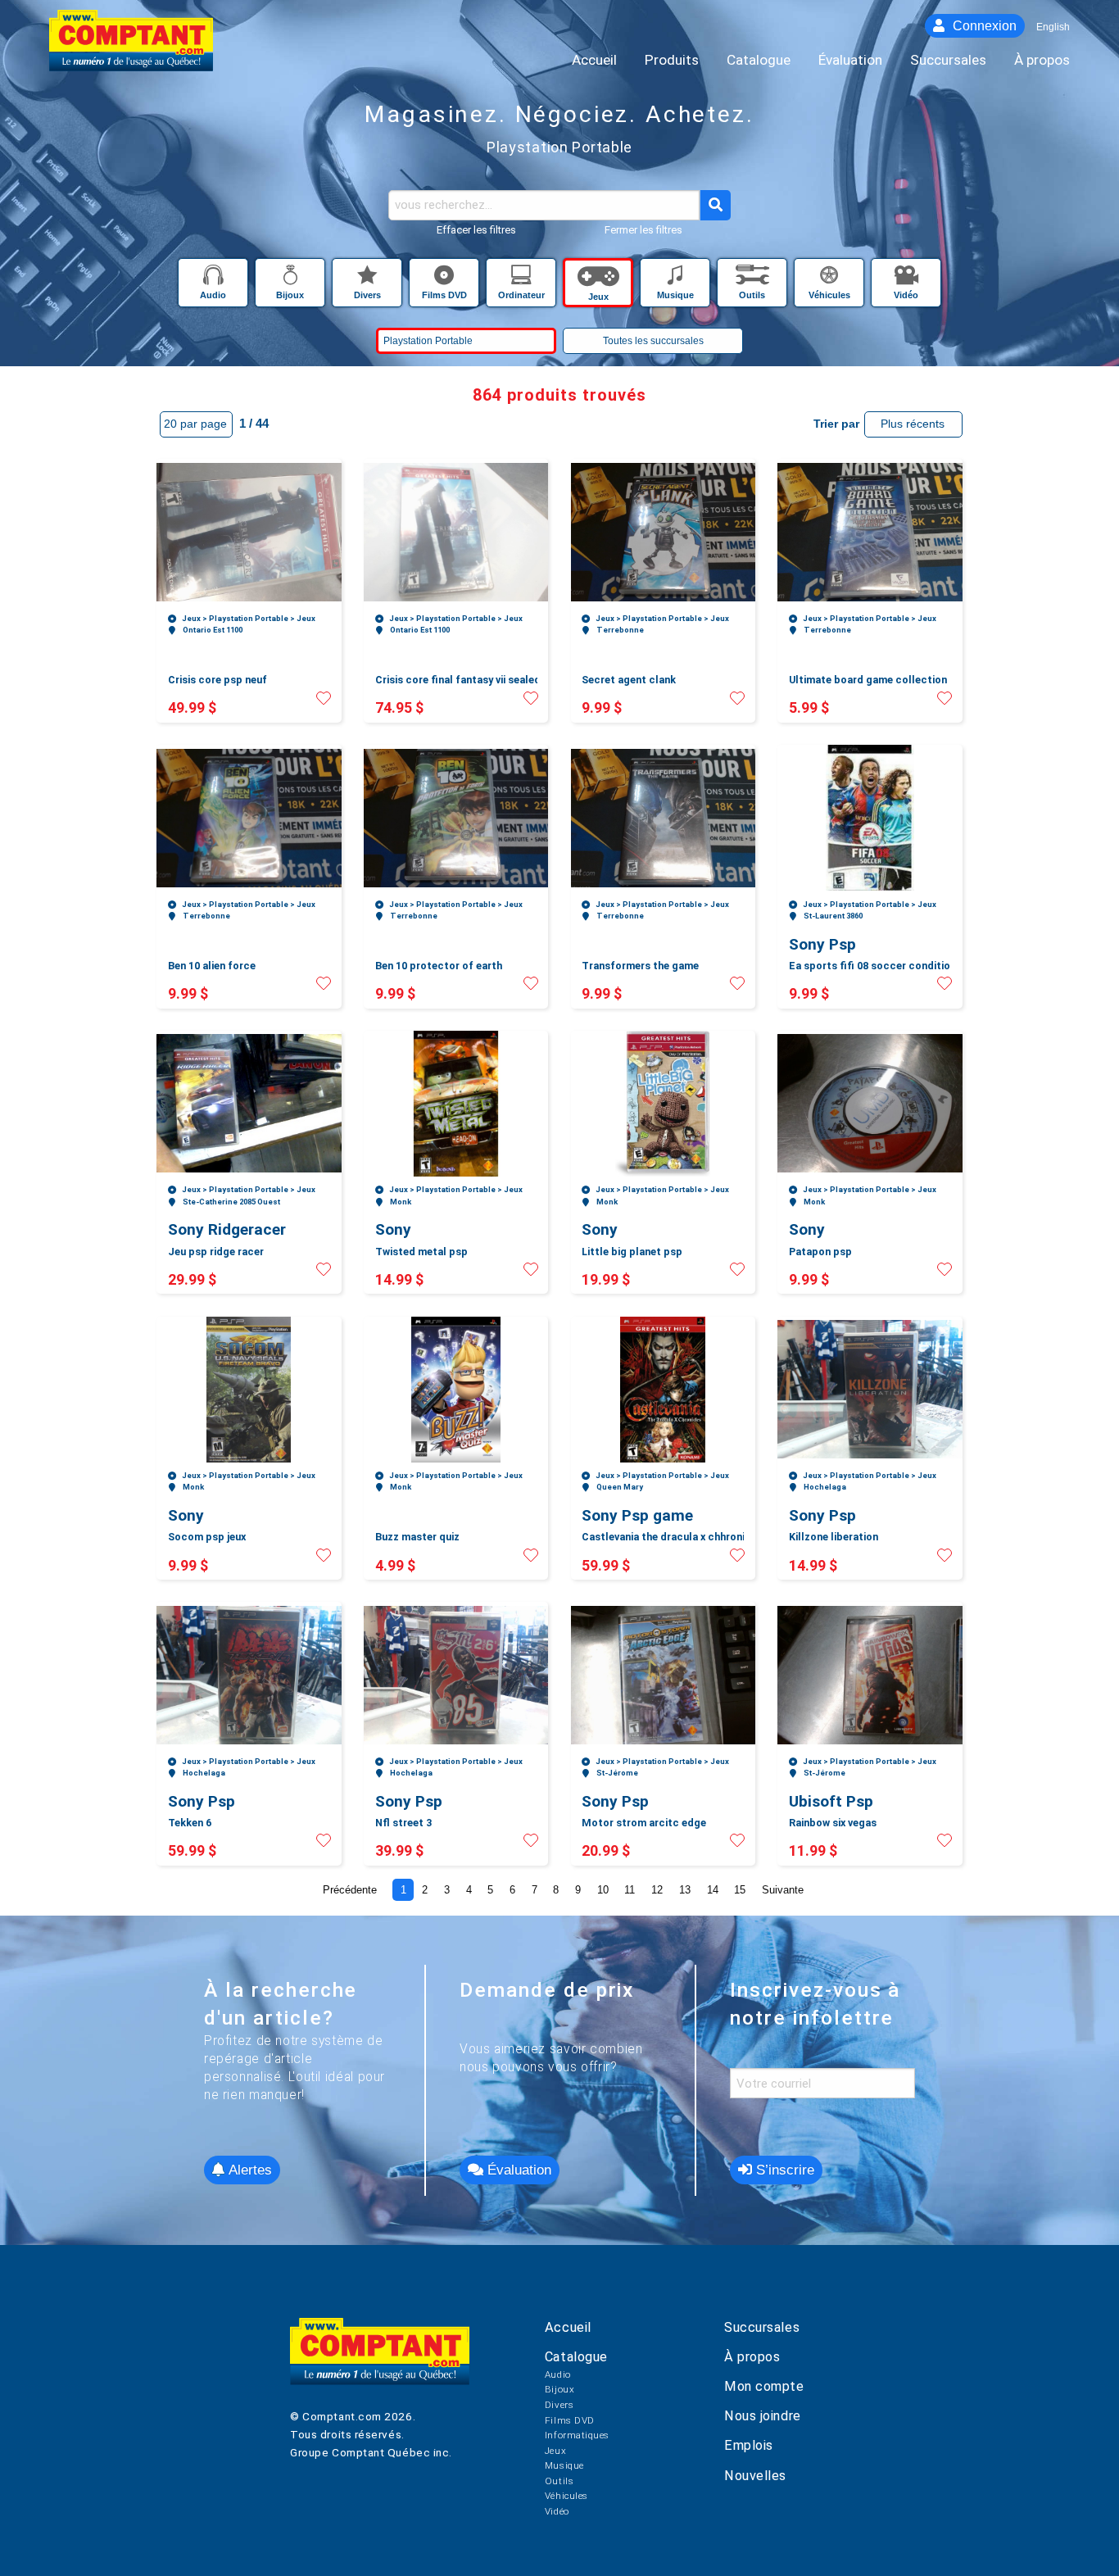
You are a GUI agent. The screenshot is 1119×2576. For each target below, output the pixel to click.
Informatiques (577, 2435)
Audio (558, 2374)
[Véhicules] (831, 279)
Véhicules (566, 2496)
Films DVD (570, 2420)
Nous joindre (763, 2416)
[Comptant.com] (380, 2363)
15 (740, 1890)
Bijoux (559, 2389)
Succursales (762, 2327)
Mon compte (764, 2386)
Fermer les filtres (643, 230)
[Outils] (754, 279)
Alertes (248, 2170)
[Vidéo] (906, 279)
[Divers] (369, 279)
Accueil (568, 2327)
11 (630, 1890)
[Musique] (677, 279)
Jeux (555, 2451)
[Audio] (215, 279)
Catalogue (576, 2357)
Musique (564, 2465)
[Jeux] (600, 279)
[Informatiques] (523, 279)
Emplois (749, 2445)
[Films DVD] (446, 279)
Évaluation (517, 2170)
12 (657, 1890)
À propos (752, 2357)
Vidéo (557, 2511)
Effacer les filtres (476, 230)
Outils (559, 2481)
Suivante (783, 1890)
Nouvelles (755, 2476)
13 (685, 1890)
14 (713, 1890)
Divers (559, 2405)
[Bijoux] (292, 279)
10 (603, 1890)
